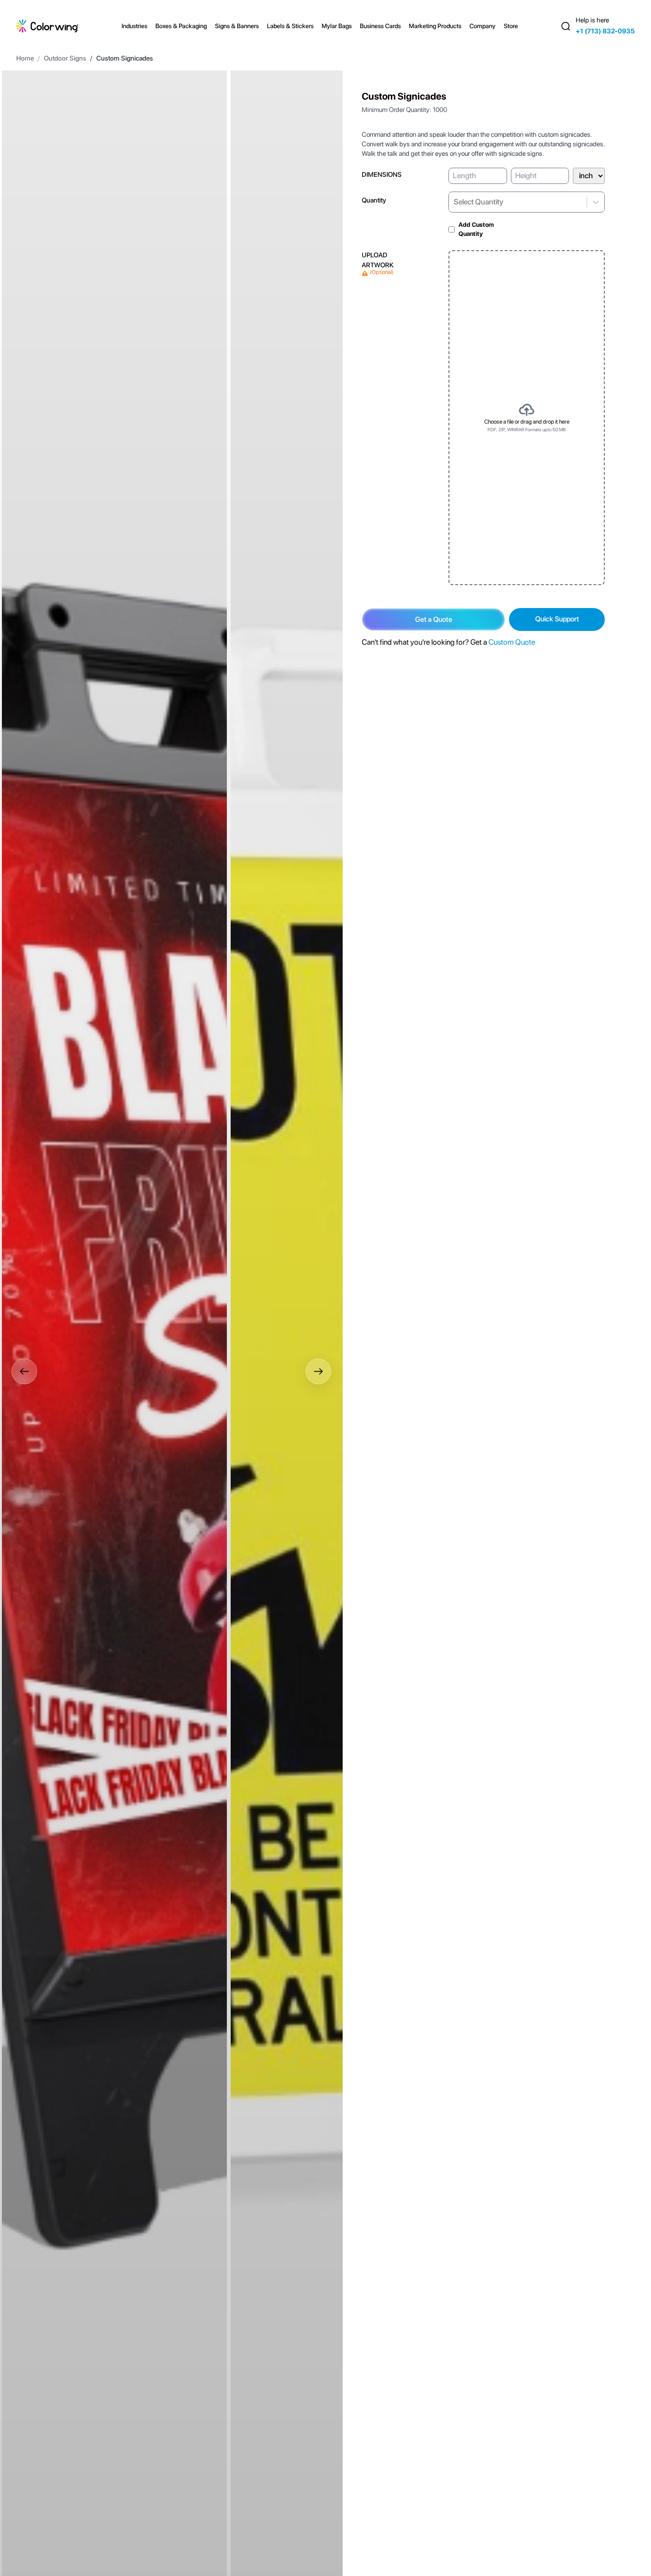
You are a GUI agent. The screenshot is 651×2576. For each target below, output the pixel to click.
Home (25, 58)
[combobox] (454, 202)
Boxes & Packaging (181, 26)
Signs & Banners (237, 26)
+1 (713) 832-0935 (605, 31)
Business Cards (380, 26)
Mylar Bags (337, 26)
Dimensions (382, 174)
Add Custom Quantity (476, 229)
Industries (134, 26)
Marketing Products (435, 26)
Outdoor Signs (65, 58)
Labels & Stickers (290, 26)
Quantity (374, 200)
